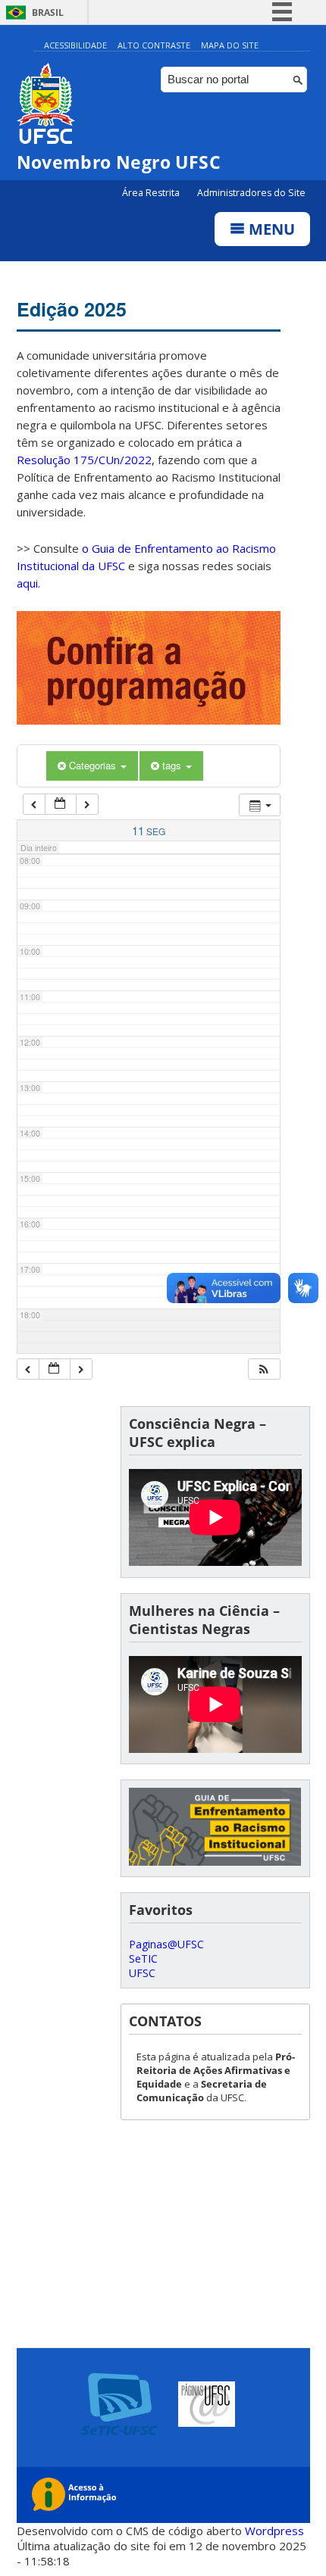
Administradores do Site (251, 193)
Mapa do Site (230, 45)
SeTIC (143, 1959)
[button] (264, 1369)
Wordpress (274, 2531)
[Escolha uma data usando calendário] (61, 805)
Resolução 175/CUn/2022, (86, 460)
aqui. (28, 583)
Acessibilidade (75, 45)
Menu (270, 229)
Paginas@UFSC (166, 1944)
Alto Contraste (154, 45)
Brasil (48, 12)
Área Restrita (152, 193)
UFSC (142, 1973)
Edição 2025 (72, 309)
